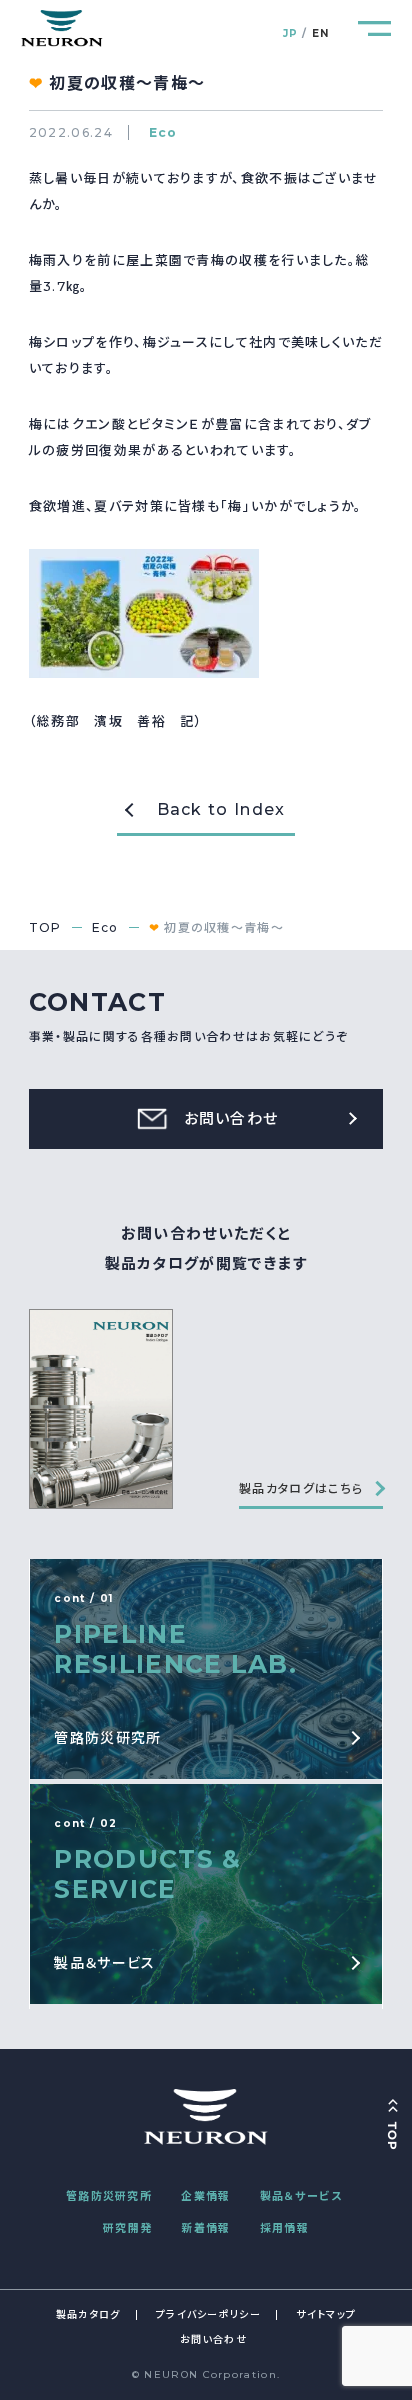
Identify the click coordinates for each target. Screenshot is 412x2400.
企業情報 (205, 2196)
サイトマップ (326, 2314)
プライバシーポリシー (208, 2314)
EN (321, 33)
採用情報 (284, 2228)
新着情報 (205, 2228)
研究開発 (127, 2228)
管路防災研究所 (109, 2196)
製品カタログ (88, 2314)
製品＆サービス (301, 2196)
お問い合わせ (213, 2339)
